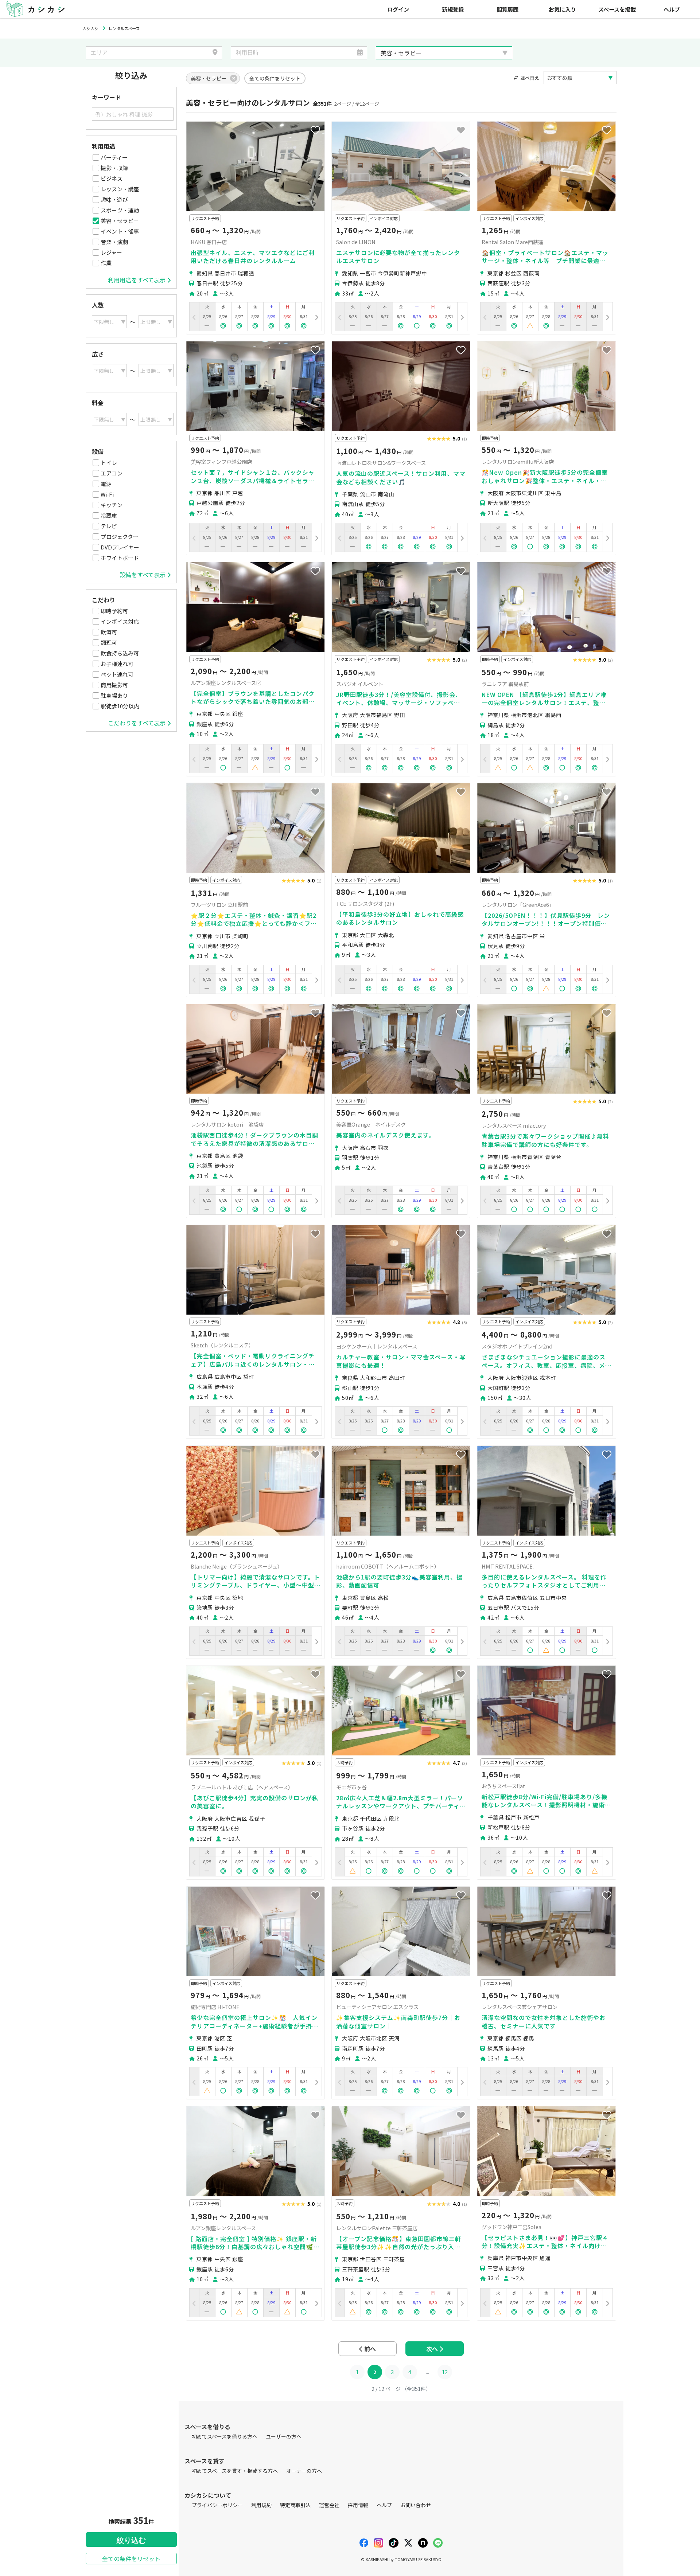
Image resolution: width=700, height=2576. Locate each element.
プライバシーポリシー (217, 2505)
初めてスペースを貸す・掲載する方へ (235, 2471)
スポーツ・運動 (120, 210)
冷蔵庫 (109, 515)
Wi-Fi (107, 494)
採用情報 (358, 2505)
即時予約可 (114, 611)
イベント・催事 (120, 231)
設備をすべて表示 (143, 575)
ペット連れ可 (117, 674)
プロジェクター (120, 537)
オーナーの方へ (304, 2471)
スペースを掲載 (617, 9)
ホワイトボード (120, 558)
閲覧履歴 (507, 9)
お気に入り (562, 9)
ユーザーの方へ (284, 2436)
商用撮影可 (114, 685)
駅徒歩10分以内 (120, 706)
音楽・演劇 (114, 242)
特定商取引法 (295, 2505)
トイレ (109, 463)
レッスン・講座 (120, 189)
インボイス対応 (120, 621)
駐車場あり (114, 695)
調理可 (109, 643)
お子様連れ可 (117, 664)
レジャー (111, 252)
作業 (106, 263)
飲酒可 (109, 632)
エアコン (112, 473)
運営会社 (329, 2505)
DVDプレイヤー (120, 547)
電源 (106, 484)
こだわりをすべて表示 (137, 723)
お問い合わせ (416, 2505)
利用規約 (261, 2505)
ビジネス (112, 178)
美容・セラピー (120, 221)
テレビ (109, 526)
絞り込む (131, 2540)
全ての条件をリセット (131, 2559)
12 (445, 2372)
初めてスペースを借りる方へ (225, 2436)
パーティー (114, 157)
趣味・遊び (114, 199)
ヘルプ (672, 9)
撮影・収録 (114, 168)
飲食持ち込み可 (120, 653)
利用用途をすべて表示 (137, 280)
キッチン (112, 505)
